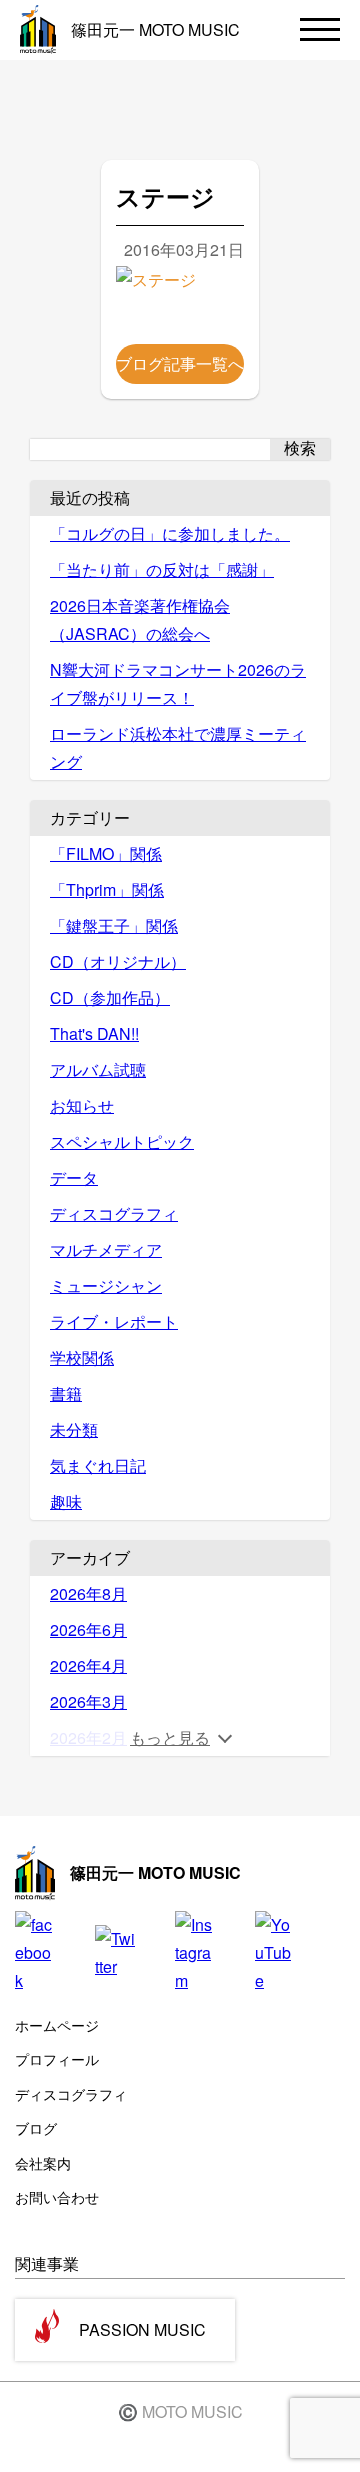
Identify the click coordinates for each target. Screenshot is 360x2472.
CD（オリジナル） (118, 961)
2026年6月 (88, 1629)
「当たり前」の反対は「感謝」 (162, 569)
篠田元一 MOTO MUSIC (155, 29)
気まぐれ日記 (98, 1465)
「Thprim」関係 (107, 889)
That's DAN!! (94, 1033)
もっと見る (170, 1737)
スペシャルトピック (122, 1141)
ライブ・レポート (114, 1321)
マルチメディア (106, 1249)
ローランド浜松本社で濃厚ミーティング (178, 747)
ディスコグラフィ (114, 1213)
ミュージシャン (106, 1285)
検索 (300, 448)
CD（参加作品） (110, 997)
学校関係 (82, 1357)
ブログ (36, 2128)
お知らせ (82, 1105)
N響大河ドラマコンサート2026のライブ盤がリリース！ (178, 683)
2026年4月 (88, 1665)
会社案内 (43, 2163)
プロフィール (57, 2059)
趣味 (66, 1501)
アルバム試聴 (98, 1069)
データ (74, 1177)
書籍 (66, 1393)
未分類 (74, 1429)
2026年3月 (88, 1701)
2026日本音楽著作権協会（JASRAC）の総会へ (140, 619)
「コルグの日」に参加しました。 (170, 533)
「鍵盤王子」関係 (114, 925)
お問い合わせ (57, 2197)
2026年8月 (88, 1593)
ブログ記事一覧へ (180, 363)
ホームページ (57, 2025)
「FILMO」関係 (106, 853)
